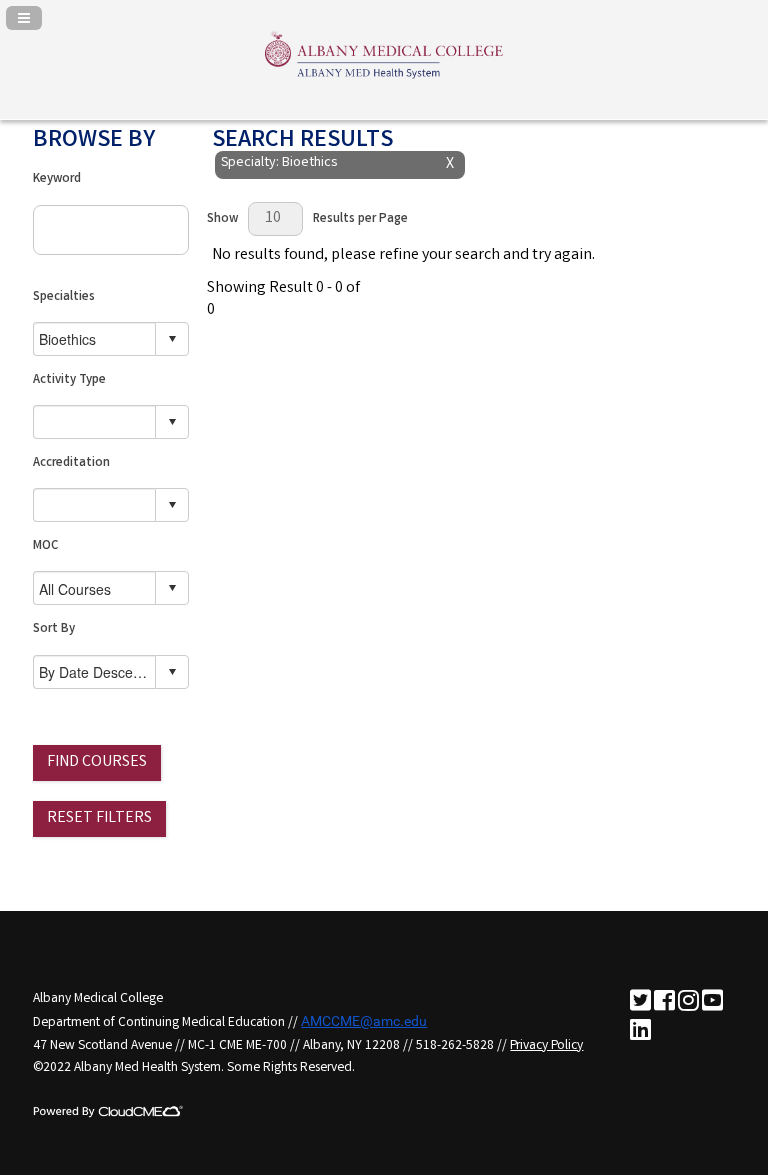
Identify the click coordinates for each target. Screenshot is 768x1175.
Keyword (57, 179)
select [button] (172, 339)
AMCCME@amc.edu (364, 1021)
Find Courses (97, 762)
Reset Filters (99, 818)
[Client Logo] (384, 77)
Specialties (64, 297)
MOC (45, 546)
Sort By (54, 629)
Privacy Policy (546, 1046)
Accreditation (71, 463)
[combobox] (95, 338)
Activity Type (69, 380)
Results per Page (360, 219)
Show (222, 219)
